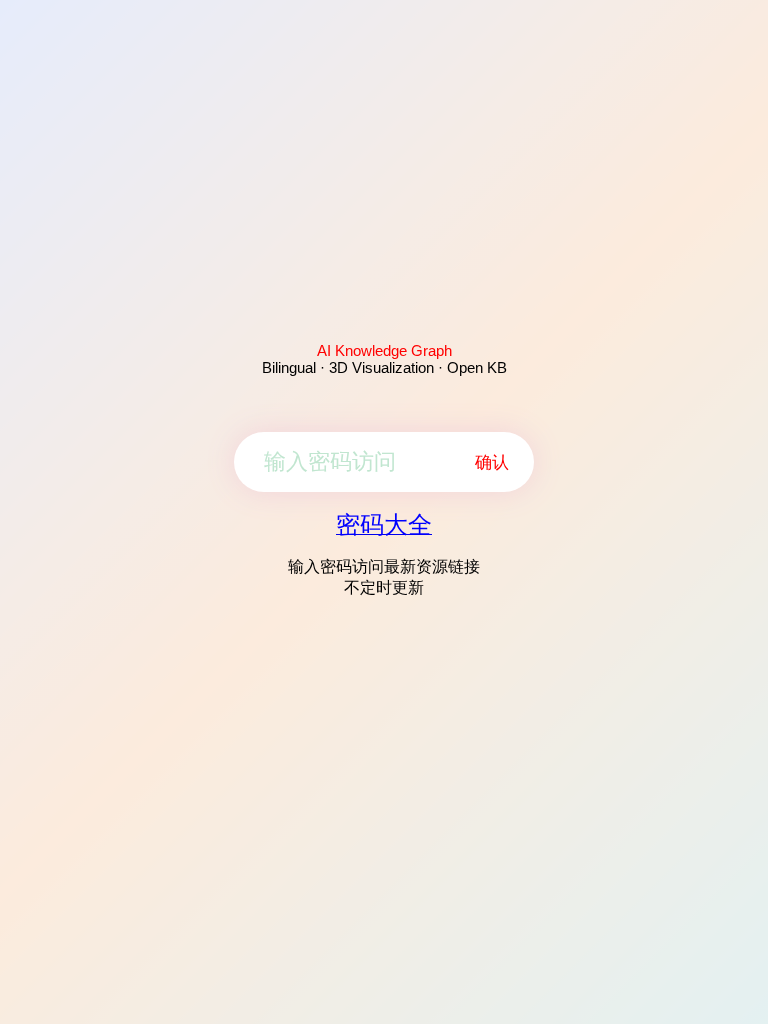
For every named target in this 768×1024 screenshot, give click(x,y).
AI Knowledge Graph (384, 350)
